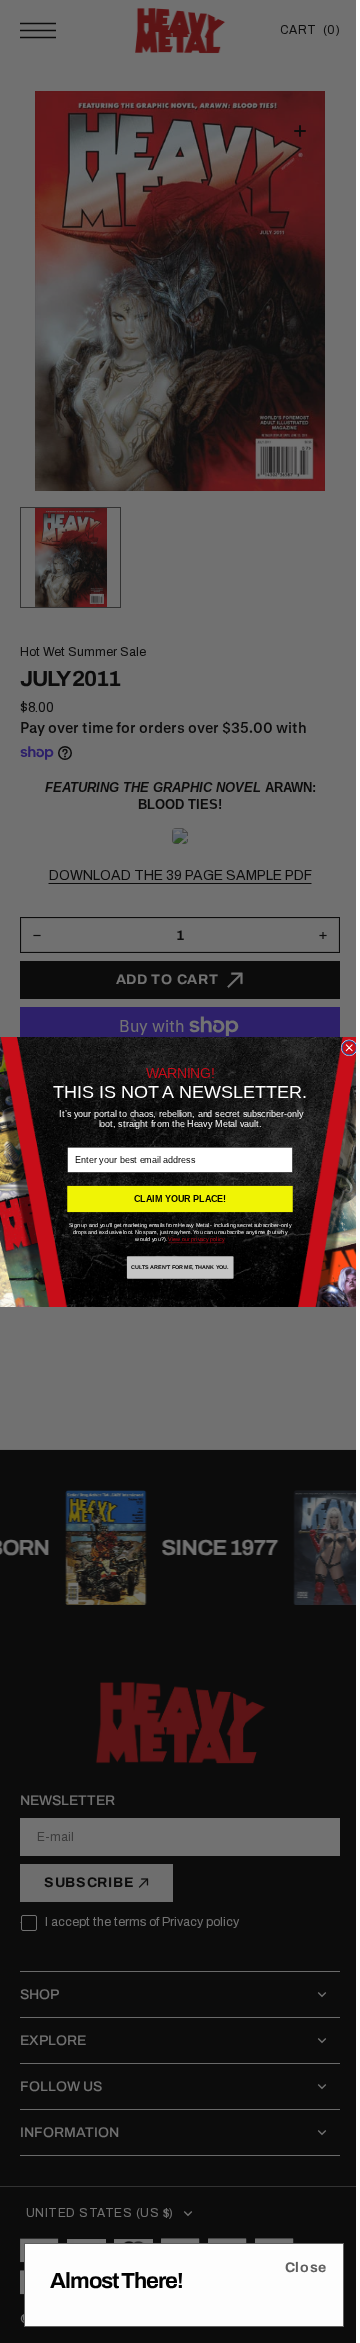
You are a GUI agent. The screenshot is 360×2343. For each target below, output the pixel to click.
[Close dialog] (342, 1047)
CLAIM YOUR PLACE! (172, 1199)
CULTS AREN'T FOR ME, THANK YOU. (173, 1267)
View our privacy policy (189, 1239)
